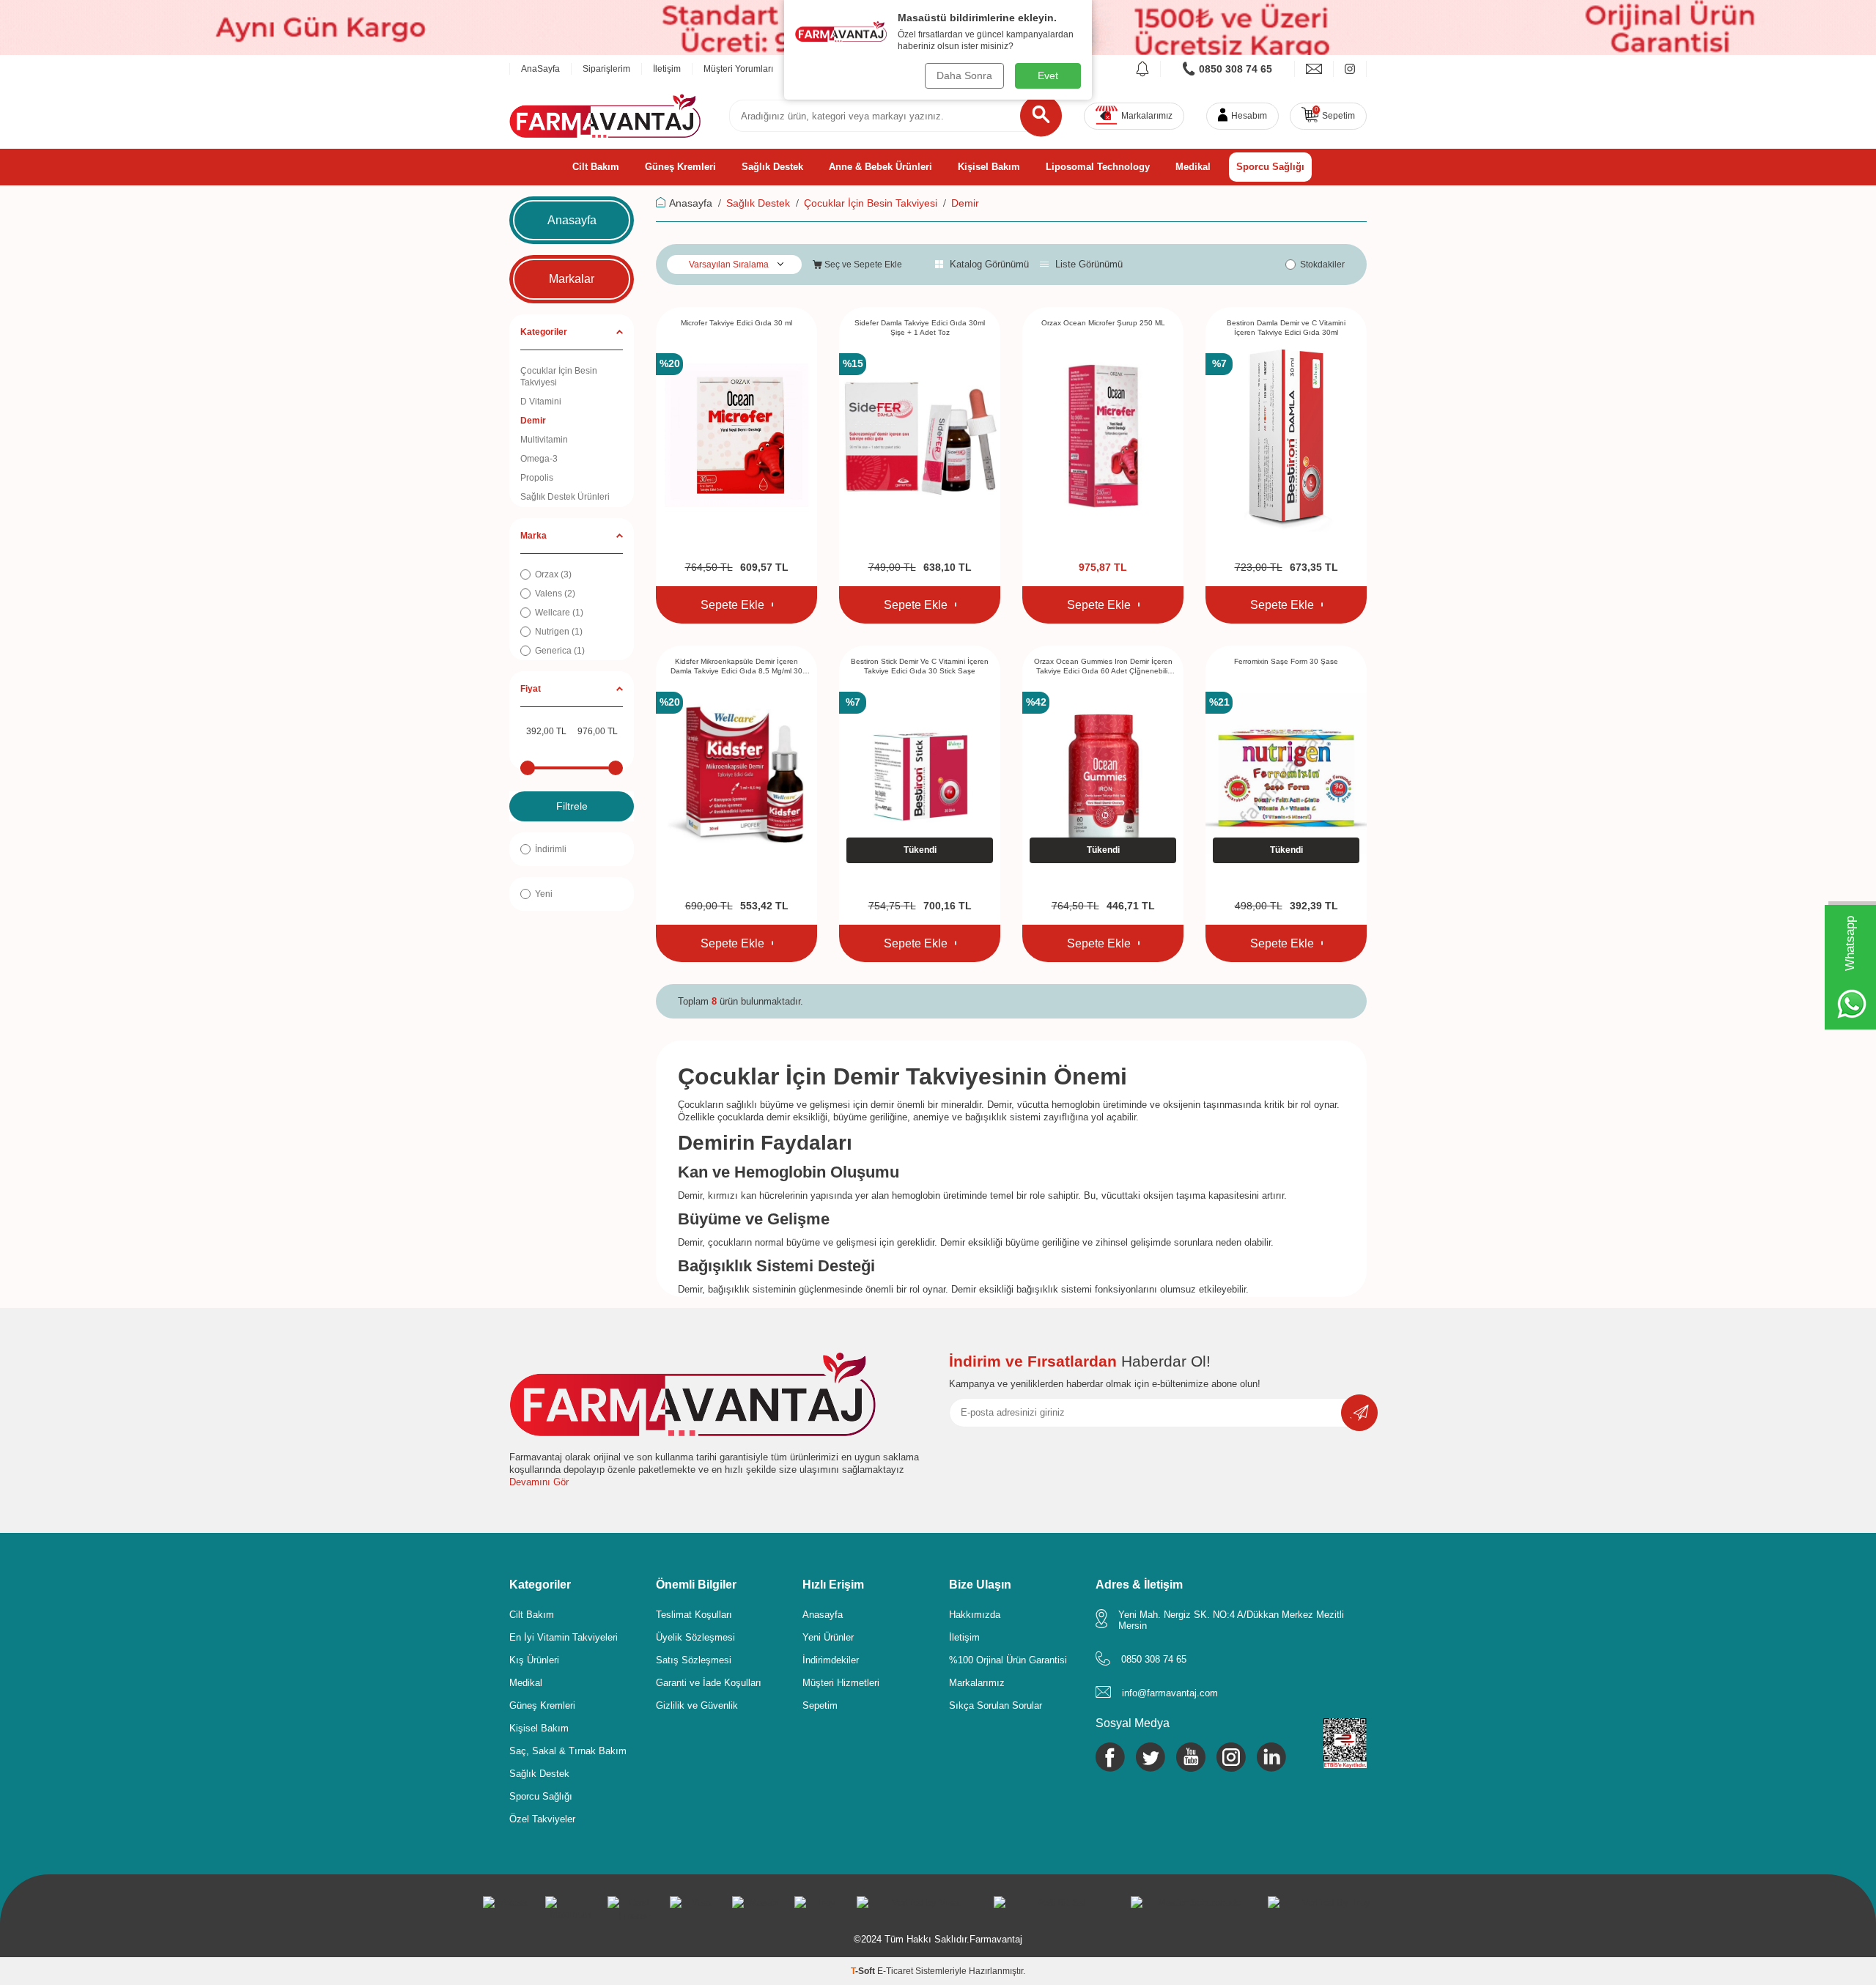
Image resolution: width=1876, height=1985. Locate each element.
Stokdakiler (1322, 265)
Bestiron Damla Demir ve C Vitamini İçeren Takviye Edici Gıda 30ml (1286, 328)
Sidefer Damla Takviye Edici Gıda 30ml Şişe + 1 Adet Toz (920, 328)
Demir (533, 421)
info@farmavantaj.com (1170, 1693)
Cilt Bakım (596, 167)
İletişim (667, 69)
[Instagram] (1231, 1757)
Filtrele (572, 806)
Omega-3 (539, 459)
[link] (1228, 69)
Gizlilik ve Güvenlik (697, 1705)
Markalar (572, 279)
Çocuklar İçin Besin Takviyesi (559, 377)
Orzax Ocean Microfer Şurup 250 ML (1103, 323)
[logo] (605, 116)
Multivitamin (544, 440)
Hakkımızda (975, 1615)
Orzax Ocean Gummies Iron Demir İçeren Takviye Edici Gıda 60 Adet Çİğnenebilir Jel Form (1103, 667)
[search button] (1041, 116)
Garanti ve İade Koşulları (709, 1683)
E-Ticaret (895, 1971)
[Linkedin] (1271, 1757)
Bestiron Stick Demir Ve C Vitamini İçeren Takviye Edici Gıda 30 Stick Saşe (920, 666)
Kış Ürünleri (534, 1660)
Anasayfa (572, 220)
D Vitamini (541, 402)
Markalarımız (977, 1683)
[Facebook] (1110, 1757)
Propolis (537, 478)
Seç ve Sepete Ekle (862, 265)
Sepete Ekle (732, 605)
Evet (1048, 75)
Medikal (1193, 167)
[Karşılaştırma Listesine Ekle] (772, 605)
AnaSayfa (540, 69)
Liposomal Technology (1098, 167)
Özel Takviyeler (542, 1819)
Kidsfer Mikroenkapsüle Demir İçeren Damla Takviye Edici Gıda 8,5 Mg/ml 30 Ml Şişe (736, 667)
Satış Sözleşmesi (694, 1660)
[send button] (1359, 1413)
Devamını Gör (539, 1482)
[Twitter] (1151, 1757)
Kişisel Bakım (989, 167)
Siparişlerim (606, 69)
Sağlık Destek (772, 167)
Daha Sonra (964, 75)
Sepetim (820, 1705)
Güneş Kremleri (680, 167)
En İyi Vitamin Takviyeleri (564, 1637)
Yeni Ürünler (828, 1637)
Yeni (544, 894)
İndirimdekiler (831, 1660)
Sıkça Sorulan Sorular (996, 1705)
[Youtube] (1191, 1757)
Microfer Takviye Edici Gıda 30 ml (736, 323)
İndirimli (551, 849)
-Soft (864, 1971)
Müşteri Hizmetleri (841, 1683)
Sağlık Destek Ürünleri (565, 497)
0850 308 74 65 (1154, 1659)
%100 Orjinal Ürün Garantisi (1008, 1660)
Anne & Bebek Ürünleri (880, 167)
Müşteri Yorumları (738, 69)
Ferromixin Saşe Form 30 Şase (1286, 661)
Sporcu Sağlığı (1270, 167)
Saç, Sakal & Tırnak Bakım (568, 1751)
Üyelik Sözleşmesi (695, 1637)
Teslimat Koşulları (694, 1615)
